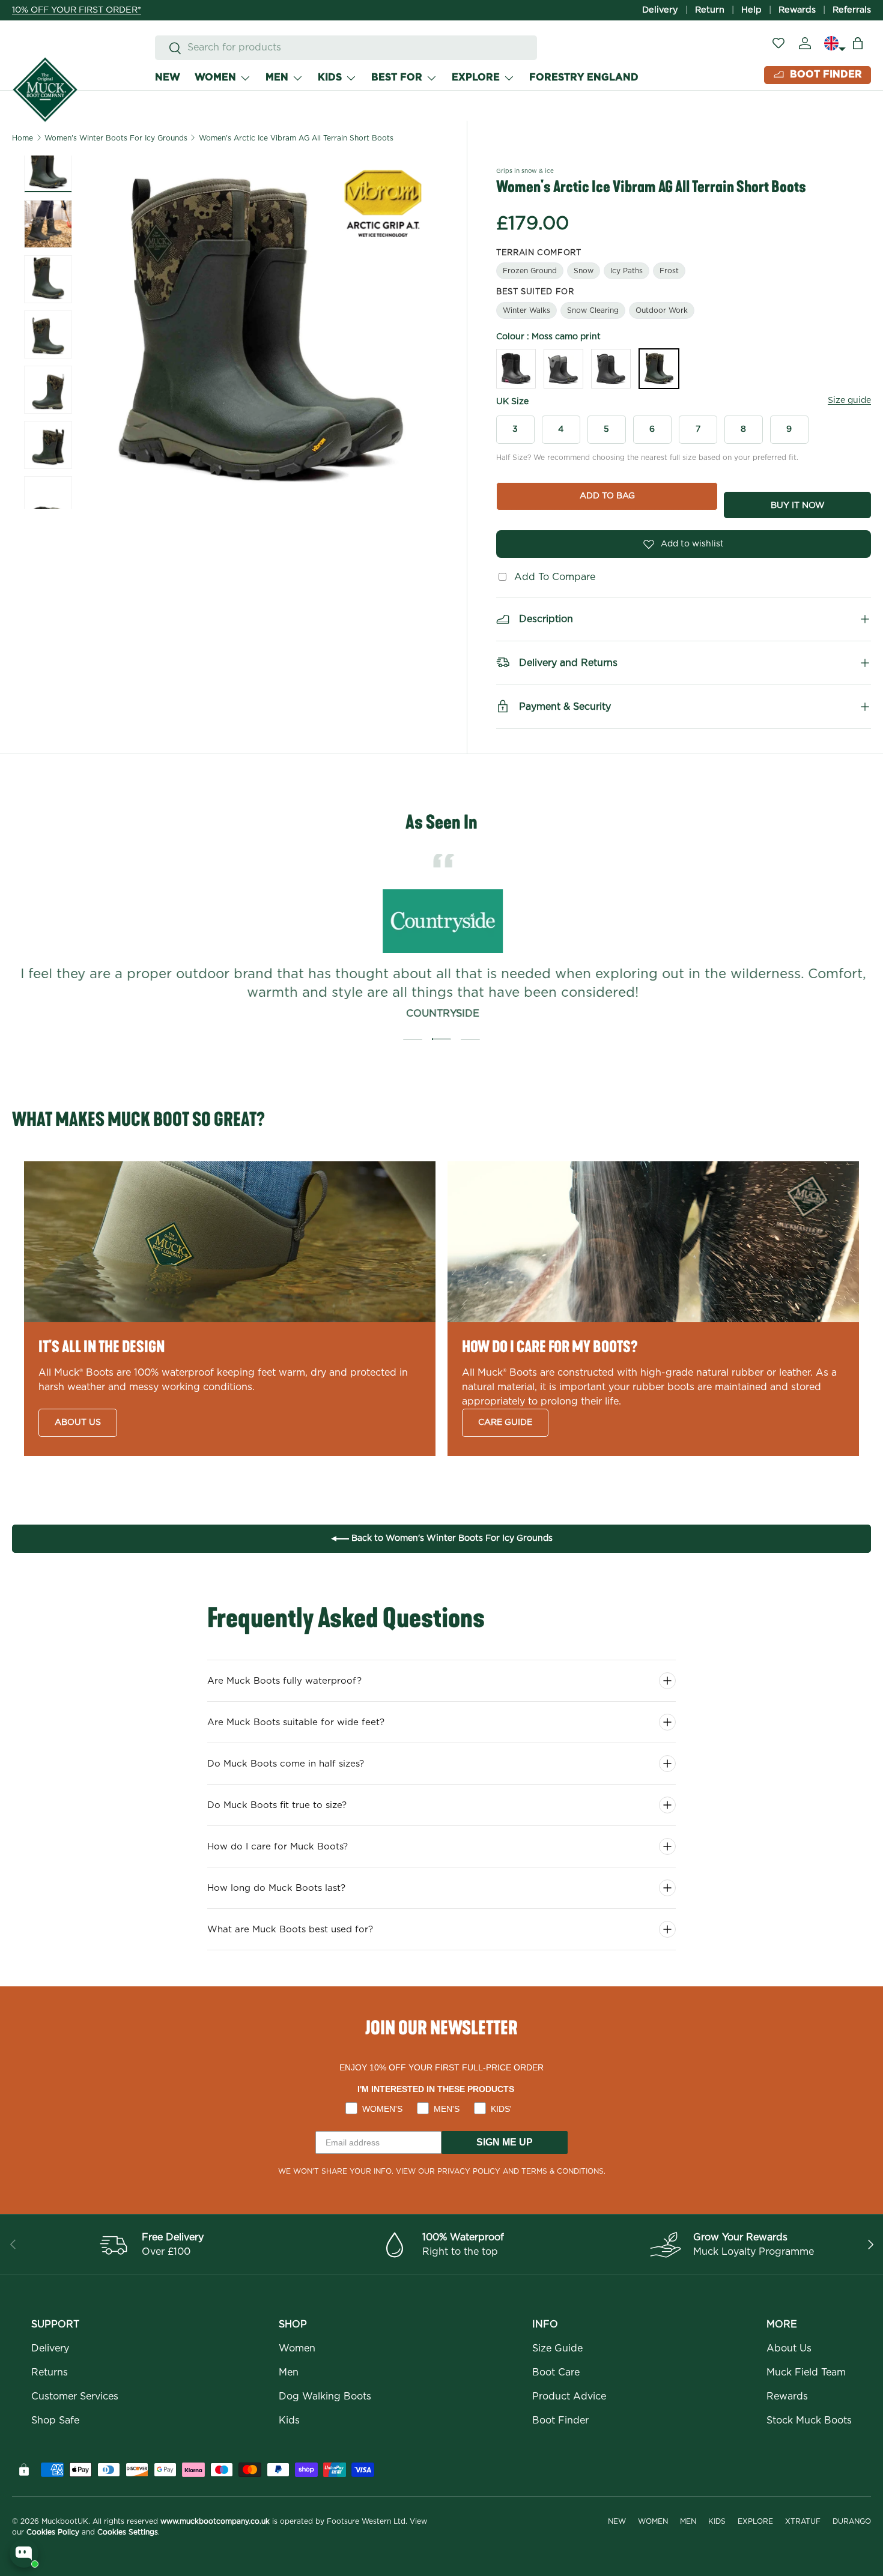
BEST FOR (397, 77)
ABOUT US (78, 1423)
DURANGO (852, 2521)
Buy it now (798, 506)
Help (751, 10)
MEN (277, 77)
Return (710, 10)
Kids (289, 2420)
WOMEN (215, 77)
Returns (50, 2372)
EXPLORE (476, 77)
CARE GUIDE (505, 1423)
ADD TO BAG (607, 496)
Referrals (852, 10)
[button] (858, 43)
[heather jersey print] (611, 369)
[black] (516, 369)
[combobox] (346, 48)
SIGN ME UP (505, 2142)
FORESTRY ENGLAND (584, 77)
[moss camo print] (659, 369)
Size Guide (557, 2348)
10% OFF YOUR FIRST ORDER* (77, 10)
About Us (789, 2348)
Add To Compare (552, 577)
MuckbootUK (65, 2521)
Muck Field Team (806, 2372)
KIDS (330, 77)
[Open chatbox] (24, 2553)
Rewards (797, 10)
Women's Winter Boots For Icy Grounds (116, 138)
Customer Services (75, 2396)
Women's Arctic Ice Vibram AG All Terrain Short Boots (296, 138)
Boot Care (556, 2372)
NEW (168, 77)
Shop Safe (55, 2420)
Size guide (849, 401)
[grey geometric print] (563, 369)
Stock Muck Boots (809, 2420)
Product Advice (569, 2396)
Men (289, 2372)
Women (297, 2348)
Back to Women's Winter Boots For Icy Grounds (451, 1538)
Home (23, 138)
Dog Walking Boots (325, 2396)
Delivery (660, 10)
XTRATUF (803, 2521)
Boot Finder (560, 2420)
